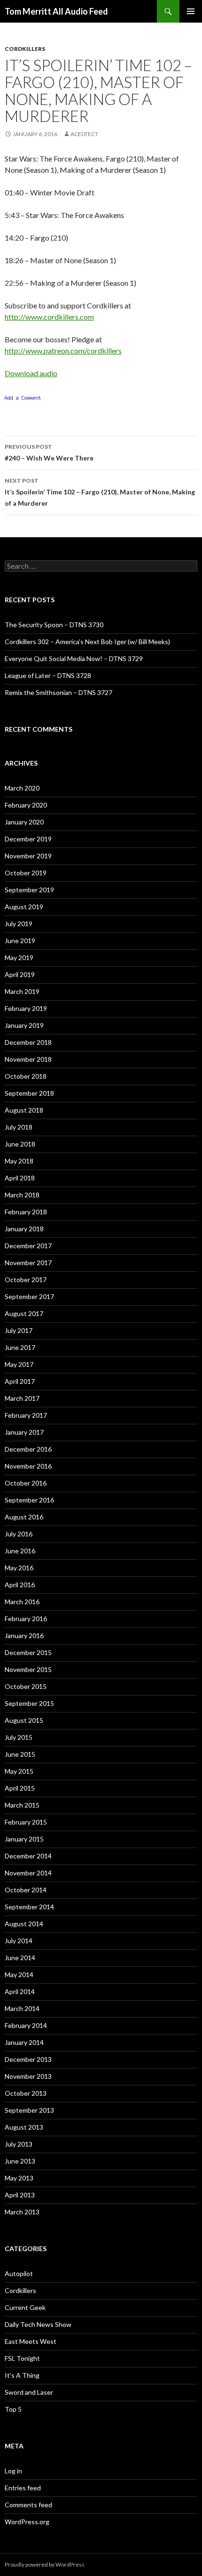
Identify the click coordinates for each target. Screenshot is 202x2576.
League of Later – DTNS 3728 (48, 675)
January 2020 (24, 822)
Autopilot (19, 2273)
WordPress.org (27, 2522)
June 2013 (20, 2161)
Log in (13, 2471)
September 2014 (29, 1907)
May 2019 (19, 957)
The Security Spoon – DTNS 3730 (54, 625)
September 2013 (29, 2110)
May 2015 (19, 1771)
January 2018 (24, 1229)
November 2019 (28, 856)
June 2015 (20, 1754)
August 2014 (24, 1924)
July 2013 (19, 2144)
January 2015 (24, 1839)
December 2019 (28, 839)
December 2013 (28, 2059)
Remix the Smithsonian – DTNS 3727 (58, 692)
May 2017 (19, 1364)
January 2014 (24, 2042)
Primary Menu (191, 11)
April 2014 (20, 1991)
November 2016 (28, 1466)
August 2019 (24, 907)
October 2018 (26, 1076)
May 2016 (19, 1568)
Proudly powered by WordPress (45, 2564)
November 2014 (28, 1873)
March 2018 (22, 1195)
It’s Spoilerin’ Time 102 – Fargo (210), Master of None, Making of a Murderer (100, 492)
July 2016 (19, 1534)
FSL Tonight (22, 2358)
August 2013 (24, 2127)
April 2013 (20, 2195)
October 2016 (26, 1483)
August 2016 (24, 1517)
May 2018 (19, 1161)
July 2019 (19, 924)
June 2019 (20, 941)
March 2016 (22, 1602)
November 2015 (28, 1669)
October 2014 (26, 1890)
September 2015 (29, 1703)
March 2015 (22, 1805)
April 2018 (20, 1178)
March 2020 (22, 788)
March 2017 (22, 1398)
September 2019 (29, 890)
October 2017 (26, 1280)
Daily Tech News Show (38, 2324)
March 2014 (22, 2008)
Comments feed (28, 2505)
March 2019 (22, 991)
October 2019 (26, 873)
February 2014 (26, 2025)
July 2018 (19, 1127)
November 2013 (28, 2076)
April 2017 (20, 1381)
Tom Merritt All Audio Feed (56, 11)
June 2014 (20, 1958)
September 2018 (29, 1093)
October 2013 (26, 2093)
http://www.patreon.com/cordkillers (63, 351)
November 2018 (28, 1059)
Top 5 (13, 2409)
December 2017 (28, 1246)
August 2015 (24, 1720)
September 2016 (29, 1500)
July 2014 (19, 1941)
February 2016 (26, 1619)
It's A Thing (22, 2375)
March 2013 (22, 2212)
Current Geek (25, 2307)
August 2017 (24, 1313)
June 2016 (20, 1551)
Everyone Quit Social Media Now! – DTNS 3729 (74, 658)
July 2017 (19, 1330)
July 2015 (19, 1737)
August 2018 (24, 1110)
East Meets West (31, 2341)
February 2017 (26, 1415)
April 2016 (20, 1585)
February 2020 (26, 805)
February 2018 (26, 1212)
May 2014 (19, 1974)
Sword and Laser (29, 2392)
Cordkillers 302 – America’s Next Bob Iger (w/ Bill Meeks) (87, 642)
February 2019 (26, 1008)
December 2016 (28, 1449)
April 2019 (20, 974)
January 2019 (24, 1025)
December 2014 (28, 1856)
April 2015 (20, 1788)
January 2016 (24, 1635)
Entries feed (23, 2488)
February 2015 (26, 1822)
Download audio (31, 373)
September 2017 (29, 1296)
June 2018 (20, 1144)
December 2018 (28, 1042)
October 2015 (26, 1686)
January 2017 (24, 1432)
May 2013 (19, 2178)
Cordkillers (25, 49)
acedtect (84, 134)
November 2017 (28, 1263)
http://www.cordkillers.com (49, 317)
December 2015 (28, 1652)
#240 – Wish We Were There (49, 452)
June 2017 (20, 1347)
